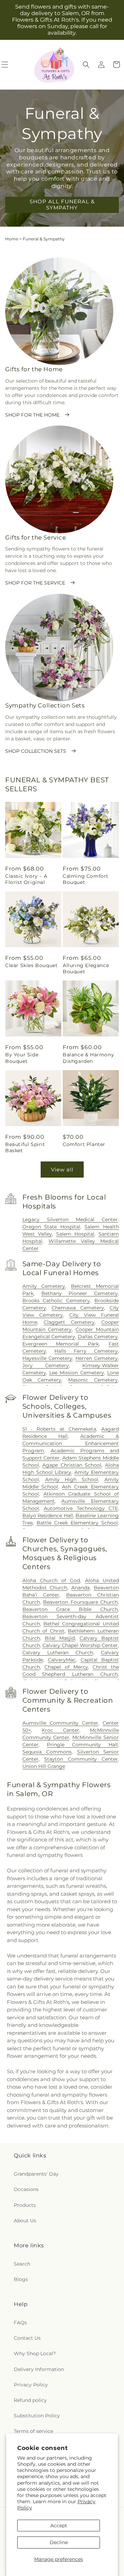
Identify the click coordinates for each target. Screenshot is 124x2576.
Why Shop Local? (35, 2353)
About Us (25, 2221)
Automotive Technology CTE (81, 1508)
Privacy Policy (31, 2385)
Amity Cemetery (44, 1286)
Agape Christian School (72, 1465)
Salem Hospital (75, 1234)
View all (62, 1170)
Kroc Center (60, 1730)
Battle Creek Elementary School (77, 1523)
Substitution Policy (37, 2416)
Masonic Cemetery (93, 1380)
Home (12, 239)
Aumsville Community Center (60, 1723)
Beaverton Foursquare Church (80, 1602)
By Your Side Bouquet (22, 1058)
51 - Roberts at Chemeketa (59, 1429)
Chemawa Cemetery (78, 1308)
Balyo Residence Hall (48, 1516)
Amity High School (72, 1479)
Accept (59, 2526)
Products (25, 2205)
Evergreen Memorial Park (61, 1344)
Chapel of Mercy (66, 1667)
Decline (59, 2542)
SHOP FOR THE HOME (32, 415)
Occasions (26, 2189)
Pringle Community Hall (82, 1745)
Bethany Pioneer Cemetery (80, 1293)
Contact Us (27, 2338)
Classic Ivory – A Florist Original (26, 879)
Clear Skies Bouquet (31, 965)
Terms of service (33, 2431)
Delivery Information (39, 2369)
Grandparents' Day (36, 2174)
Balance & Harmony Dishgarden (88, 1058)
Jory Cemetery (46, 1365)
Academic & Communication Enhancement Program (71, 1443)
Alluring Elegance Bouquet (86, 968)
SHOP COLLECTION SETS (36, 751)
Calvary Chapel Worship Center (80, 1645)
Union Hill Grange (44, 1766)
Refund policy (30, 2400)
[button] (86, 65)
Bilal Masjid (60, 1638)
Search (22, 2264)
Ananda (80, 1588)
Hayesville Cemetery (47, 1358)
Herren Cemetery (97, 1358)
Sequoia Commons (47, 1752)
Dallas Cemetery (98, 1337)
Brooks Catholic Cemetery (56, 1301)
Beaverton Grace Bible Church (70, 1609)
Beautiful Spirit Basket (25, 1147)
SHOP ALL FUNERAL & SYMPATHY (62, 205)
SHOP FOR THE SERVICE (35, 583)
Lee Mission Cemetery (77, 1373)
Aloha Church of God (51, 1580)
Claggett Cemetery (69, 1322)
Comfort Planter (84, 1144)
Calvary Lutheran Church (58, 1653)
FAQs (20, 2323)
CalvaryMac (62, 1660)
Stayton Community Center (81, 1759)
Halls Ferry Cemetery (86, 1351)
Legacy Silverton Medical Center (70, 1219)
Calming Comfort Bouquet (86, 879)
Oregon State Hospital (51, 1227)
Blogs (21, 2279)
